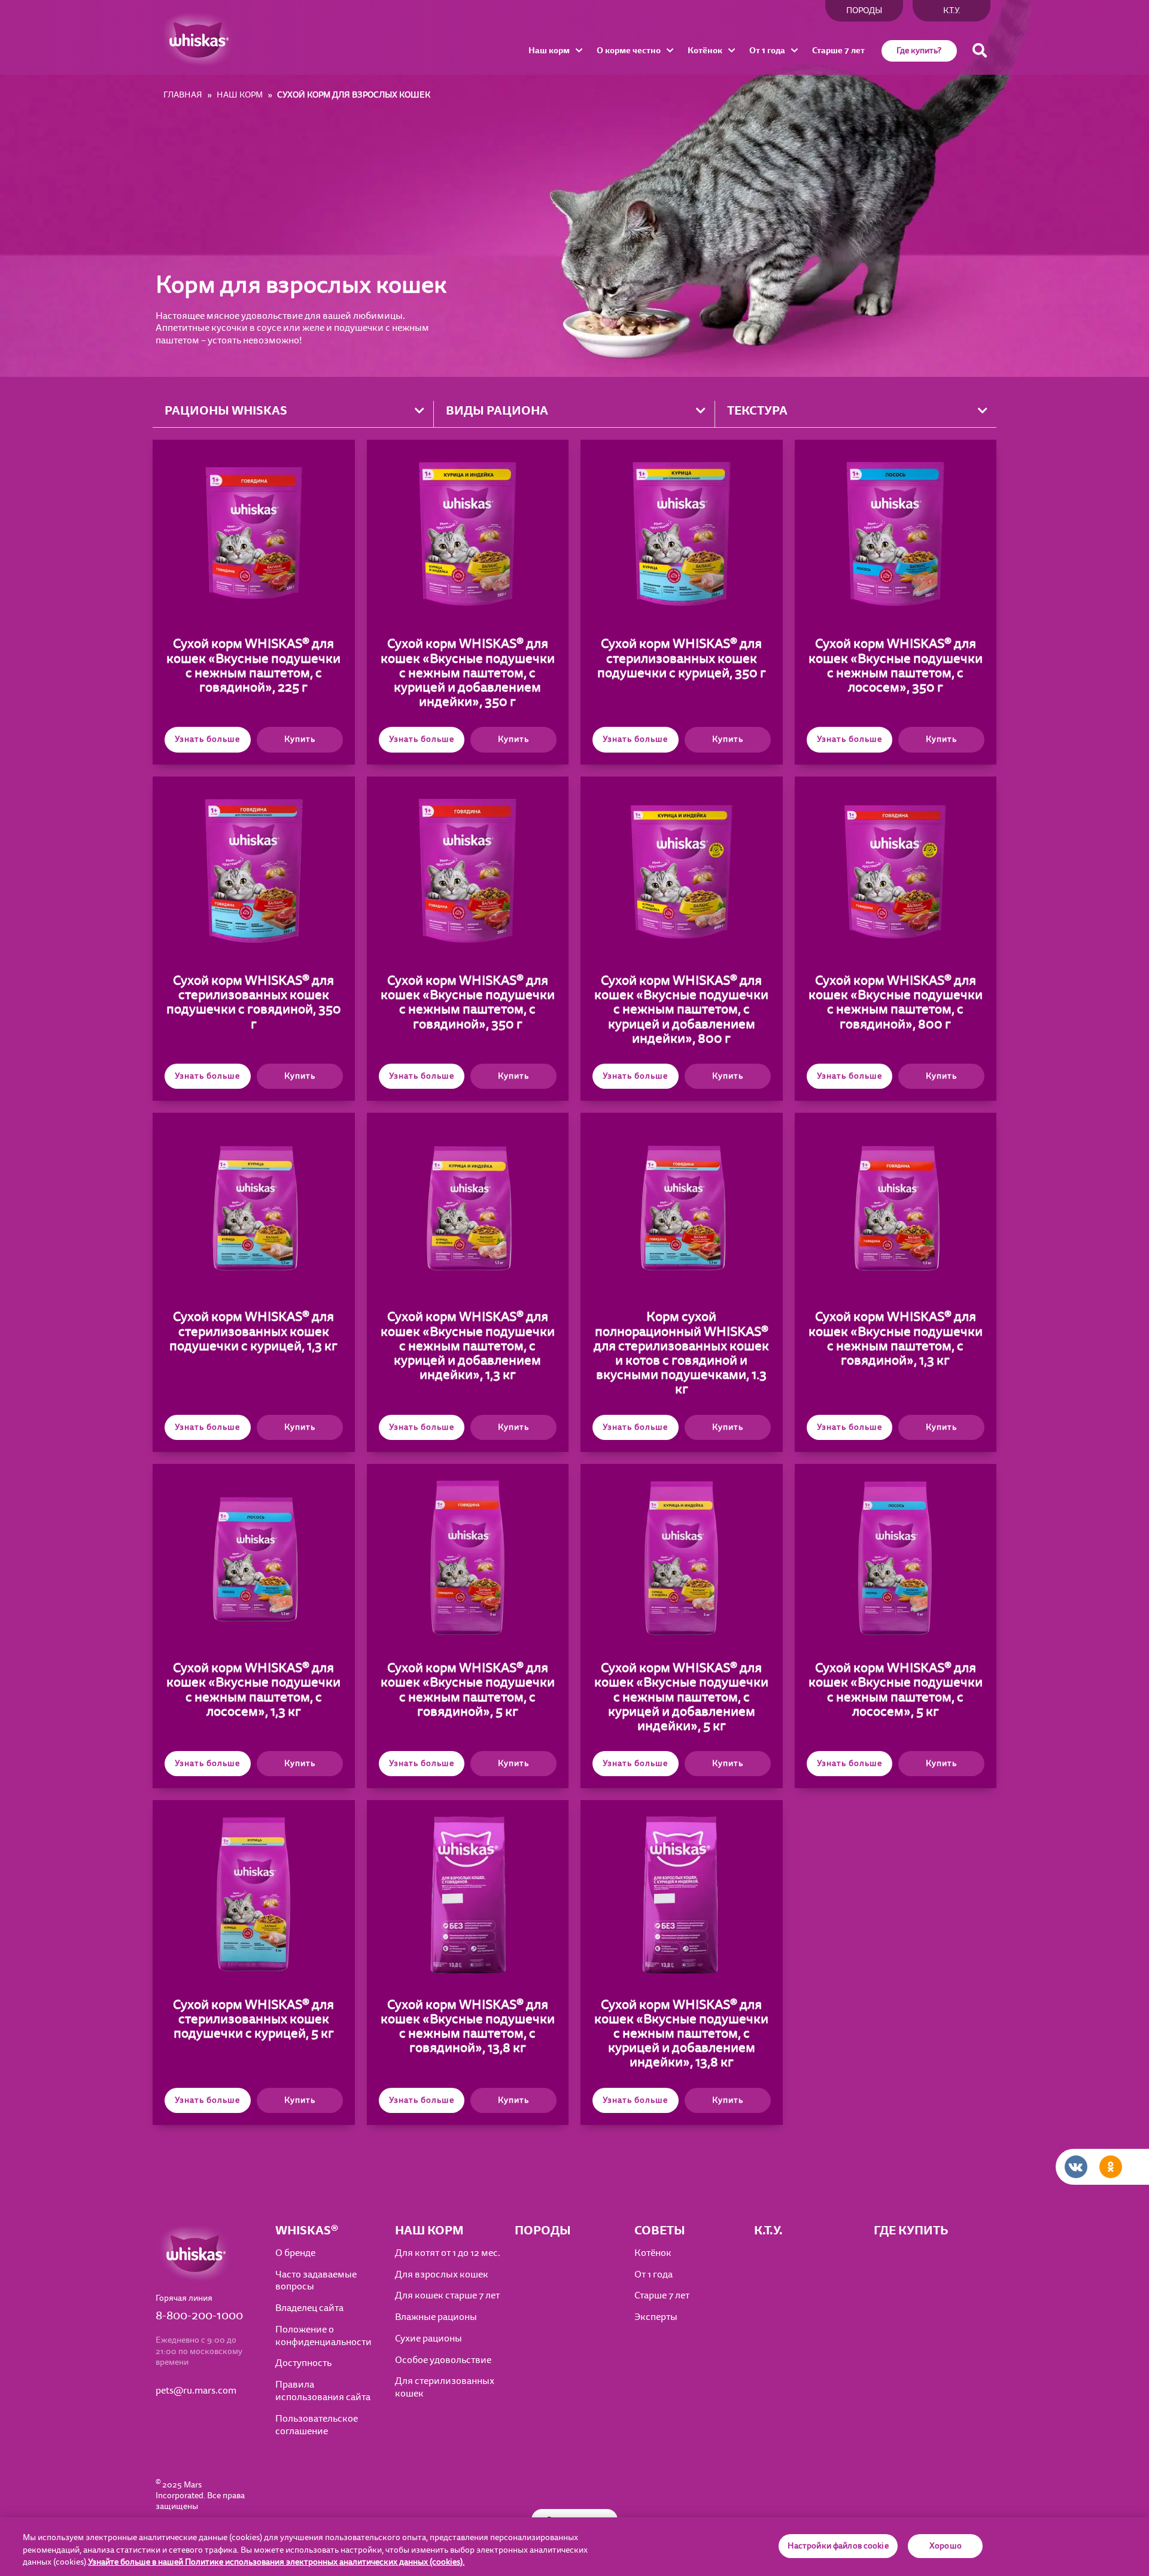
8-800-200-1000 (199, 2316)
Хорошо (946, 2546)
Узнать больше (207, 739)
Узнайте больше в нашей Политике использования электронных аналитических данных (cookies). (276, 2562)
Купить (300, 739)
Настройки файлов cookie (838, 2546)
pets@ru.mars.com (196, 2391)
